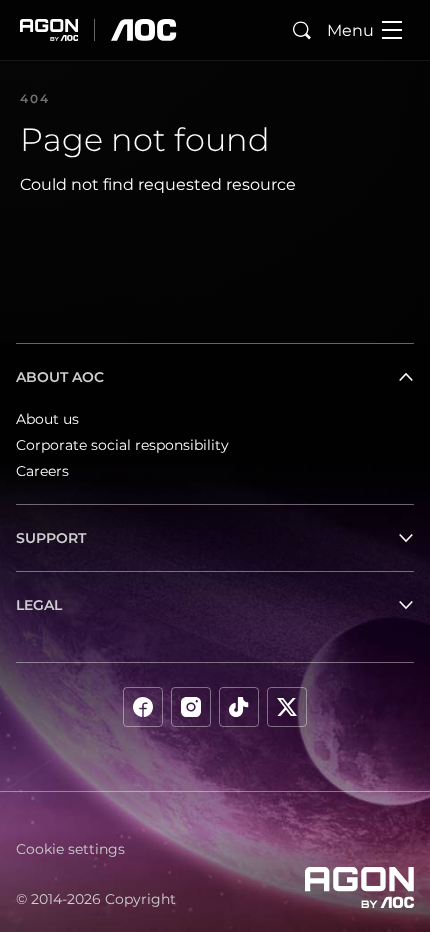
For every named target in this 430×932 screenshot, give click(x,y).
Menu (350, 30)
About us (47, 419)
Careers (42, 471)
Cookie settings (70, 849)
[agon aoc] (98, 30)
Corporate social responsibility (122, 445)
